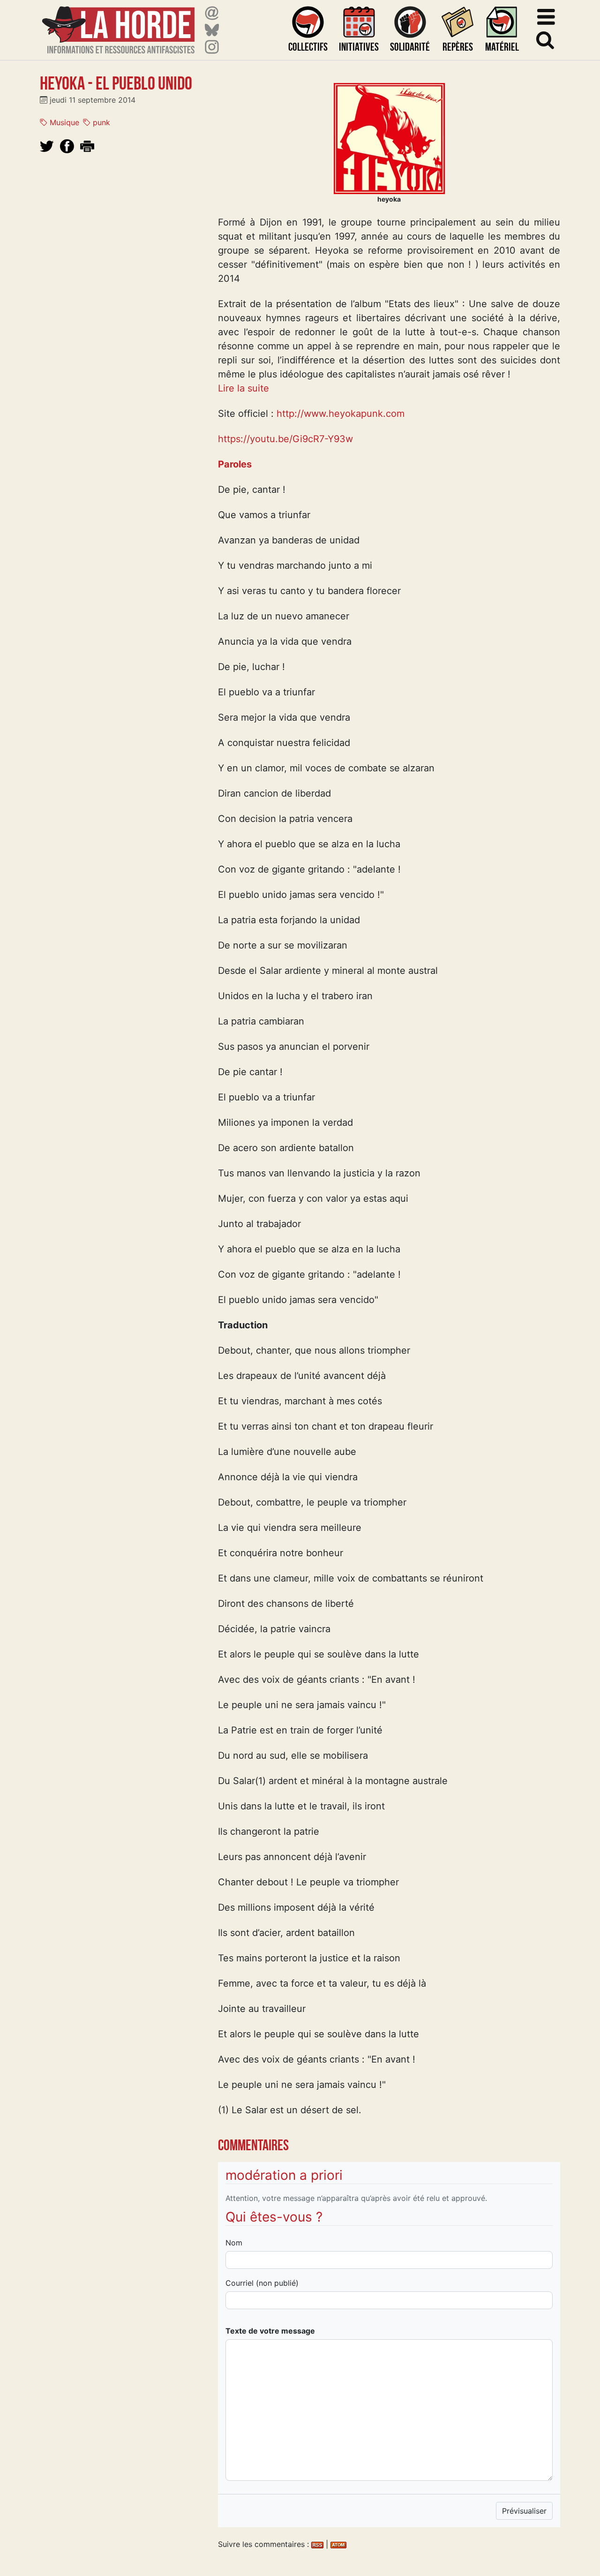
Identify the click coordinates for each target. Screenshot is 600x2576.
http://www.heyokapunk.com (341, 414)
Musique (63, 122)
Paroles (235, 464)
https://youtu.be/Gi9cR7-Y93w (285, 439)
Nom (234, 2243)
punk (100, 122)
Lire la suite (244, 388)
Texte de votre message (270, 2331)
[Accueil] (118, 24)
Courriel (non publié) (262, 2283)
